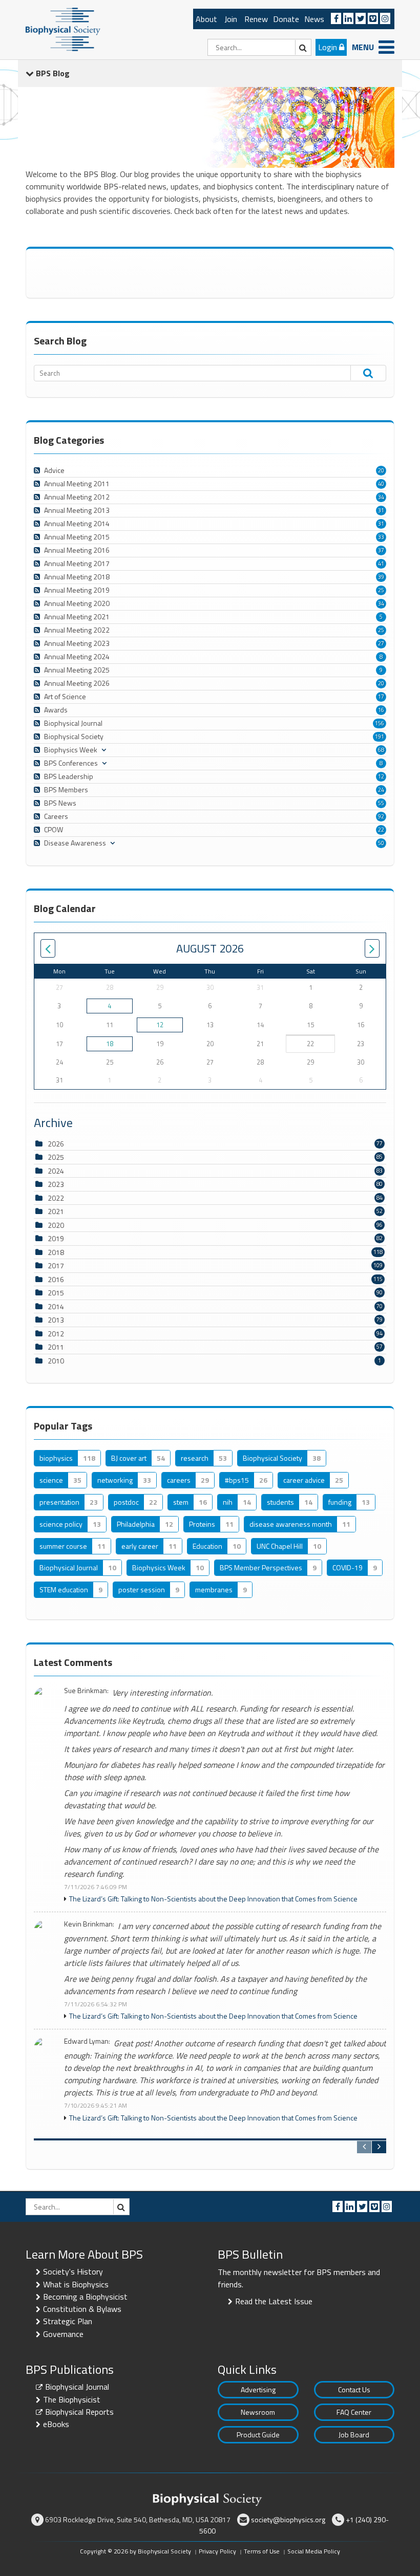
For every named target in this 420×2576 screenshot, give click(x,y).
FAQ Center (354, 2412)
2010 (56, 1361)
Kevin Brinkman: (89, 1924)
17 (381, 697)
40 (381, 484)
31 (381, 510)
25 (381, 590)
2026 (56, 1144)
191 (380, 737)
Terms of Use (262, 2551)
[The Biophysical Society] (63, 29)
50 (381, 843)
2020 (56, 1225)
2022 (56, 1198)
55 (381, 803)
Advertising (258, 2389)
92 (381, 816)
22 (381, 830)
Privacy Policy (217, 2551)
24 (381, 790)
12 (381, 776)
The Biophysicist (72, 2399)
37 (381, 550)
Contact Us (354, 2389)
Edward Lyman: (87, 2041)
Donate (286, 19)
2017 (56, 1265)
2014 (56, 1306)
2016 (56, 1279)
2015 (56, 1293)
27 (381, 643)
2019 (56, 1238)
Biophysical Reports (79, 2412)
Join (231, 19)
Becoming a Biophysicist (85, 2297)
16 (381, 710)
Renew (256, 19)
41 (381, 564)
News (314, 19)
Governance (63, 2334)
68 (381, 750)
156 (380, 723)
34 (381, 497)
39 (381, 577)
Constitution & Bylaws (82, 2309)
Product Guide (258, 2434)
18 (110, 1044)
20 (381, 470)
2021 (56, 1211)
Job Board (354, 2434)
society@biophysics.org (288, 2519)
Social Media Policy (314, 2551)
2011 (56, 1347)
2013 (56, 1320)
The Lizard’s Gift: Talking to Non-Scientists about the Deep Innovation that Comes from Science (213, 1899)
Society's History (73, 2271)
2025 (56, 1157)
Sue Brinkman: (86, 1691)
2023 (56, 1184)
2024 (56, 1171)
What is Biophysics (76, 2284)
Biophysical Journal (77, 2387)
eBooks (56, 2424)
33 (381, 537)
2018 (56, 1252)
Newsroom (258, 2412)
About (206, 19)
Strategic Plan (68, 2321)
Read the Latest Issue (274, 2301)
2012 (56, 1334)
